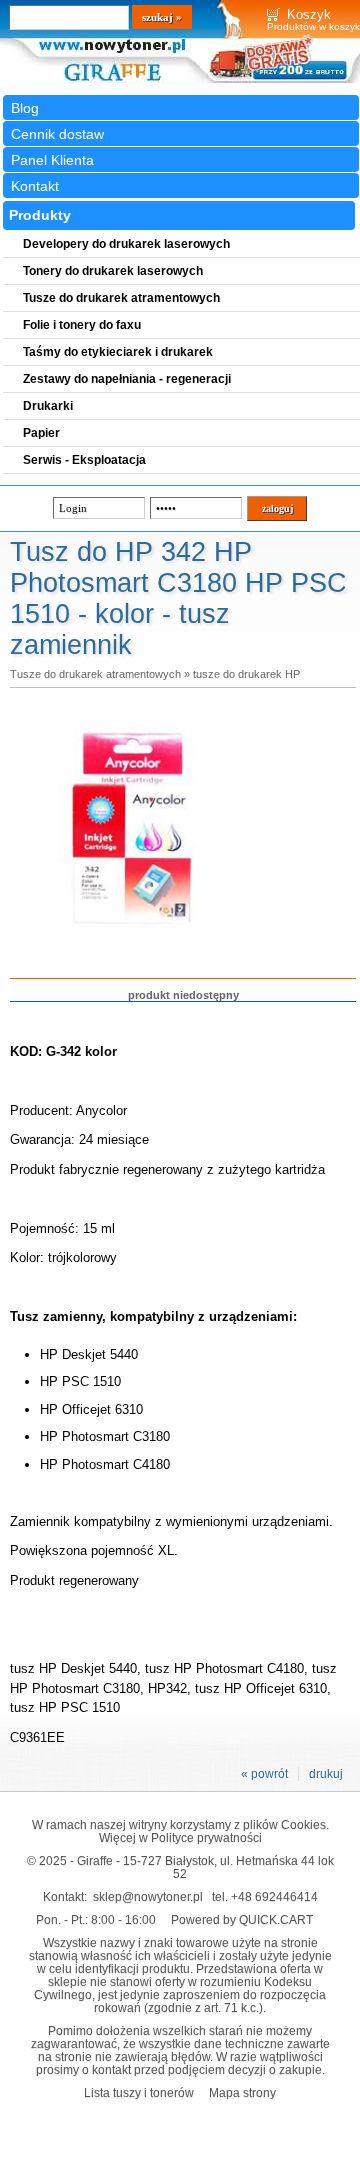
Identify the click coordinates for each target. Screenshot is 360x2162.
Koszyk (309, 14)
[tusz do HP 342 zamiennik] (131, 946)
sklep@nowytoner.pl (148, 1896)
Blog (25, 108)
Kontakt (35, 186)
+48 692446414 (274, 1896)
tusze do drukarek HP (246, 674)
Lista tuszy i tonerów (139, 2092)
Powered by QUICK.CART (242, 1919)
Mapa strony (242, 2092)
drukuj (326, 1774)
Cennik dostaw (57, 134)
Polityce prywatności (206, 1837)
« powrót (264, 1774)
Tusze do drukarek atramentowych (95, 674)
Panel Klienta (52, 160)
